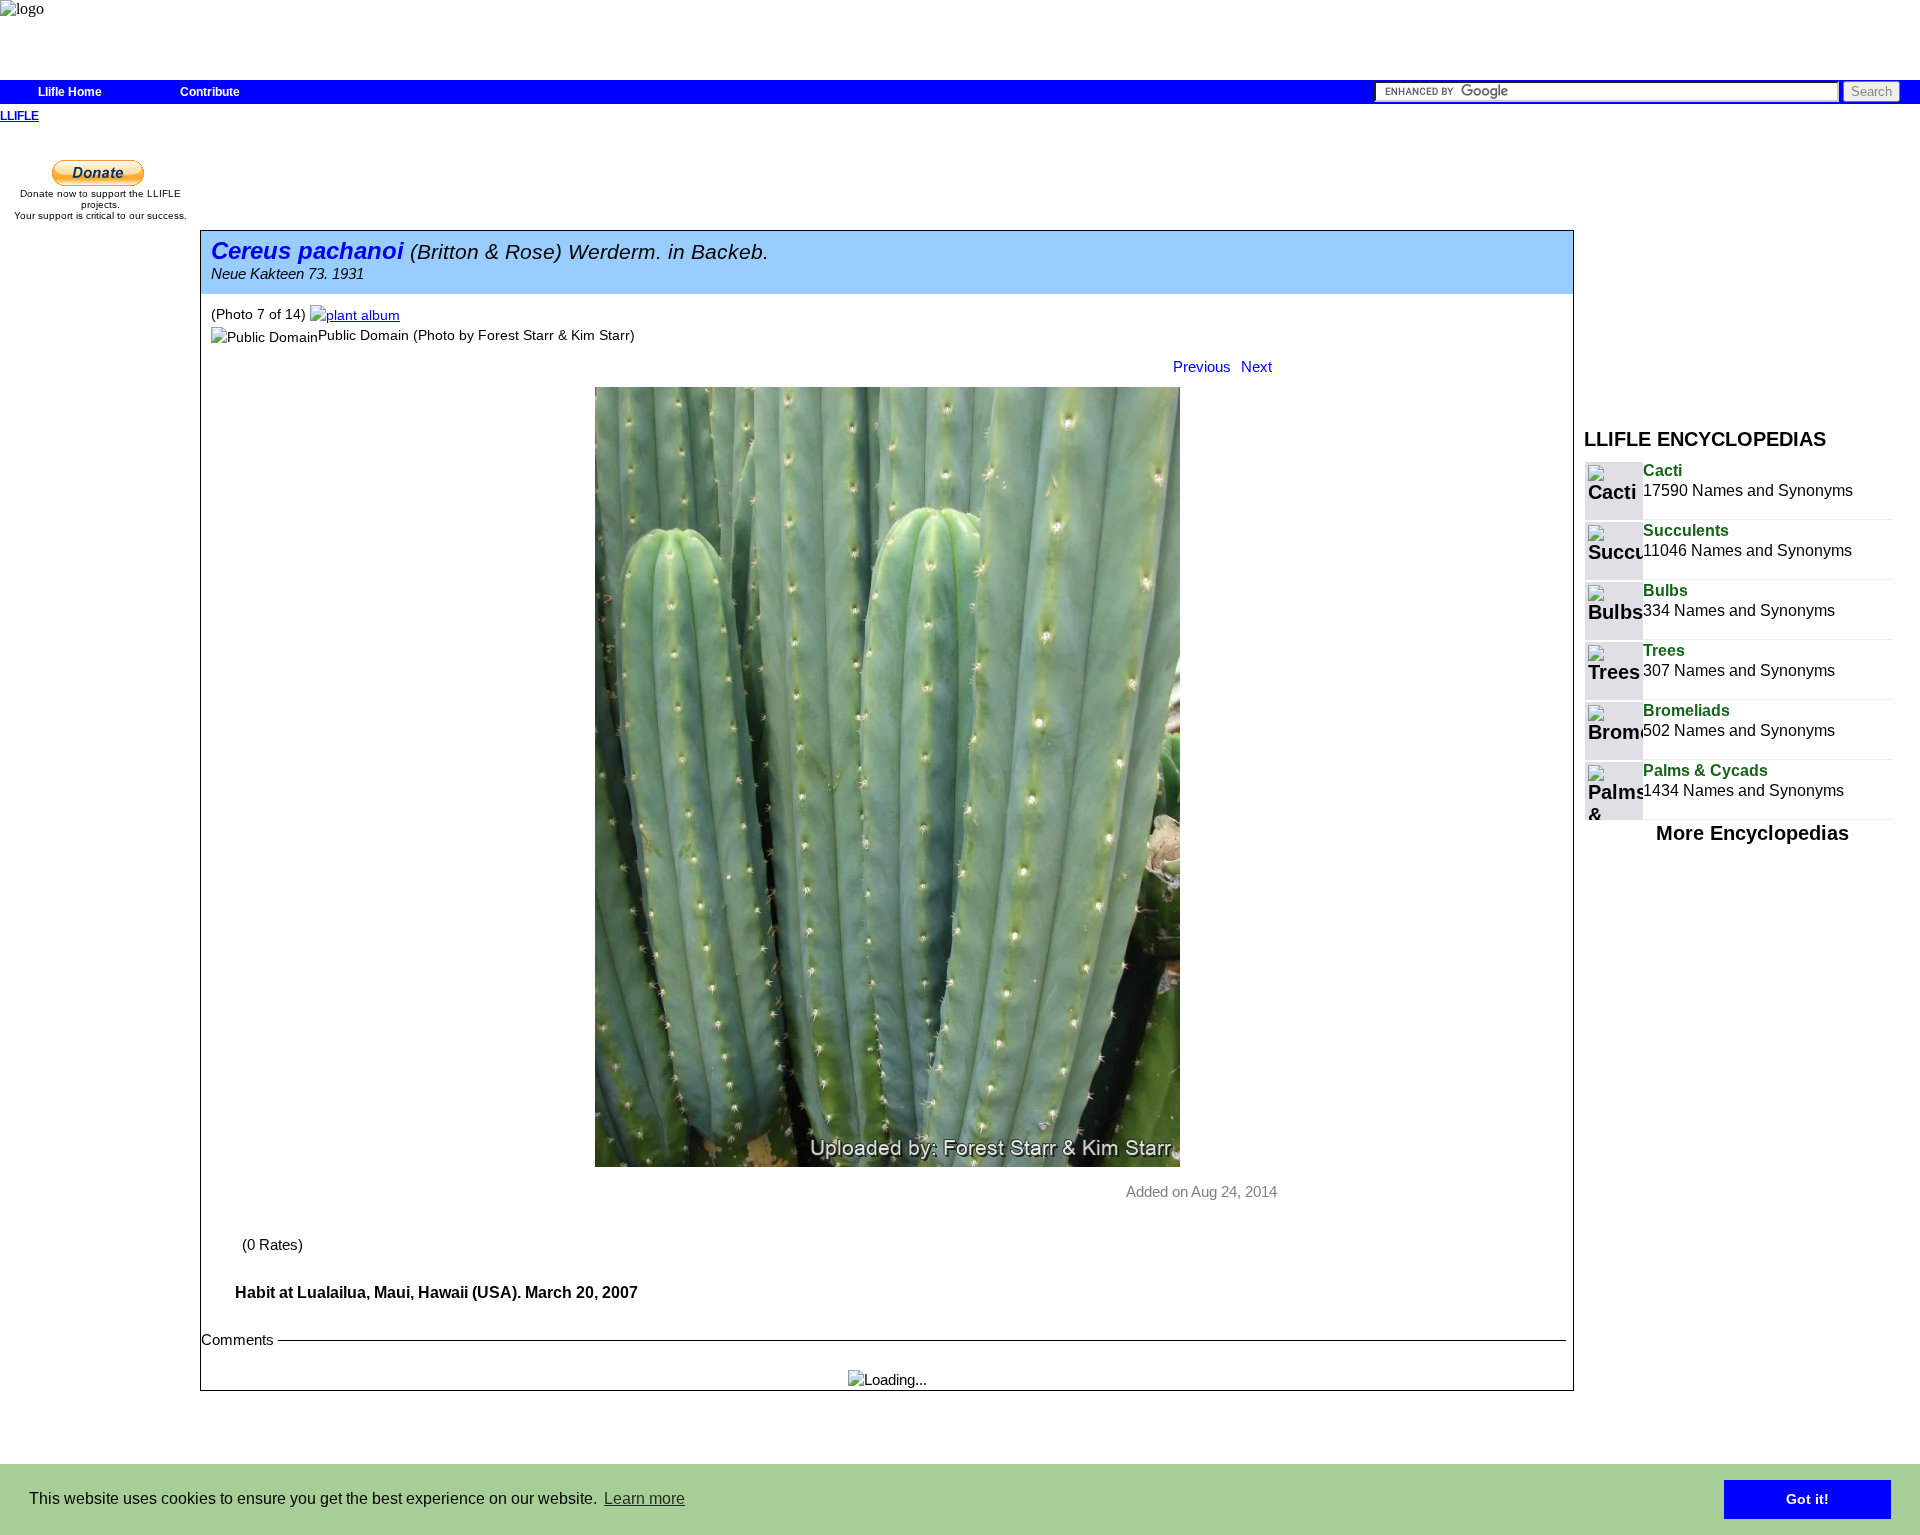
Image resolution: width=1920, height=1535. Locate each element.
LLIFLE (19, 116)
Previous (1202, 366)
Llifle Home (70, 92)
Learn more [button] (644, 1498)
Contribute (210, 92)
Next (1256, 366)
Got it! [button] (1807, 1499)
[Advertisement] (1752, 268)
